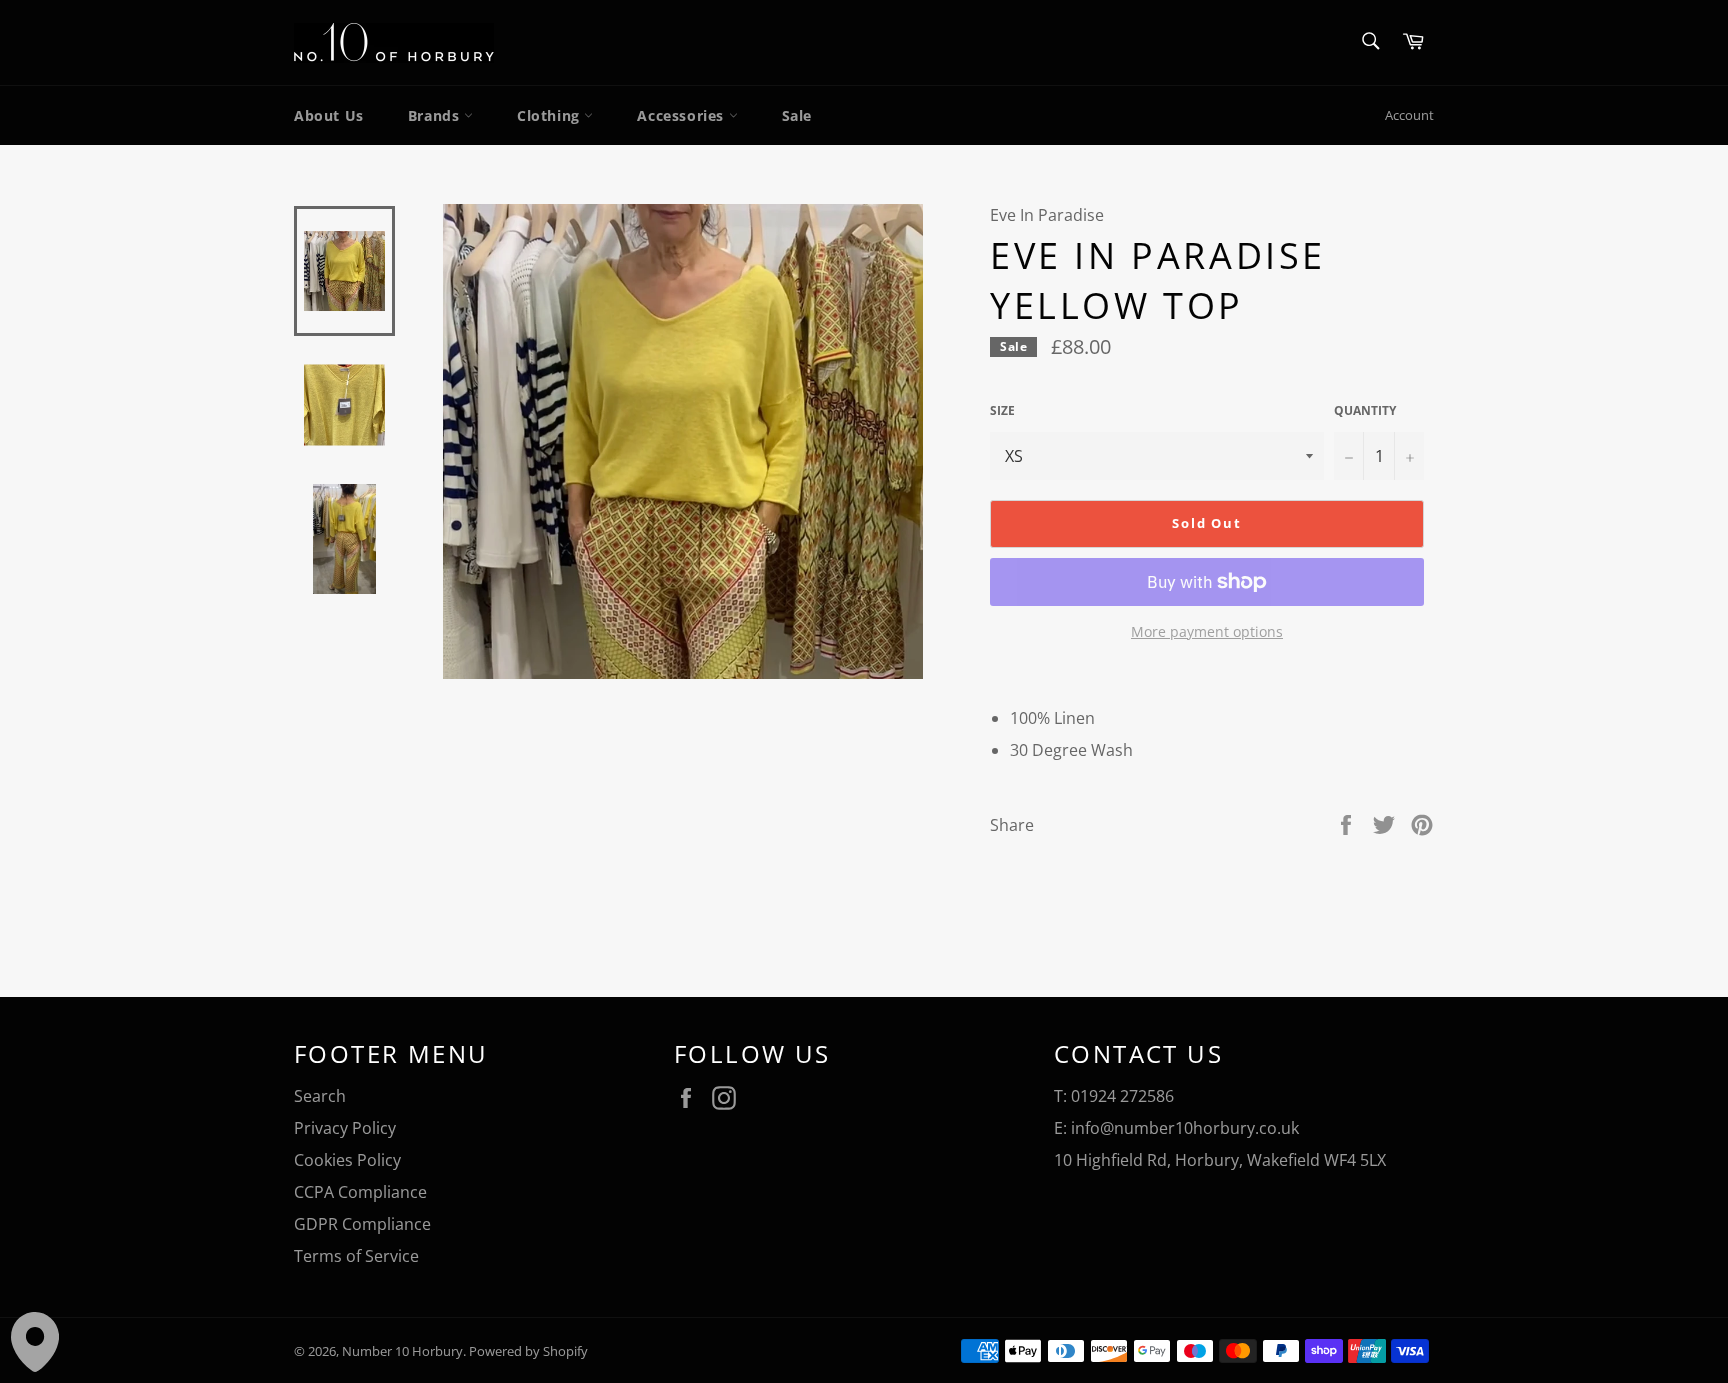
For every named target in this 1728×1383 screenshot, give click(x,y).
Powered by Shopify (528, 1351)
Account (1409, 115)
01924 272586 (1122, 1096)
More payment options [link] (1207, 631)
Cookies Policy (347, 1160)
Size (1002, 411)
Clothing (550, 115)
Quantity (1365, 411)
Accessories (682, 115)
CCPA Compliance (360, 1192)
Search (320, 1096)
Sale (797, 115)
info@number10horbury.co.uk (1185, 1128)
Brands (436, 115)
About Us (329, 115)
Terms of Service (356, 1256)
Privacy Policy (345, 1128)
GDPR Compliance (362, 1224)
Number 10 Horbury (402, 1351)
